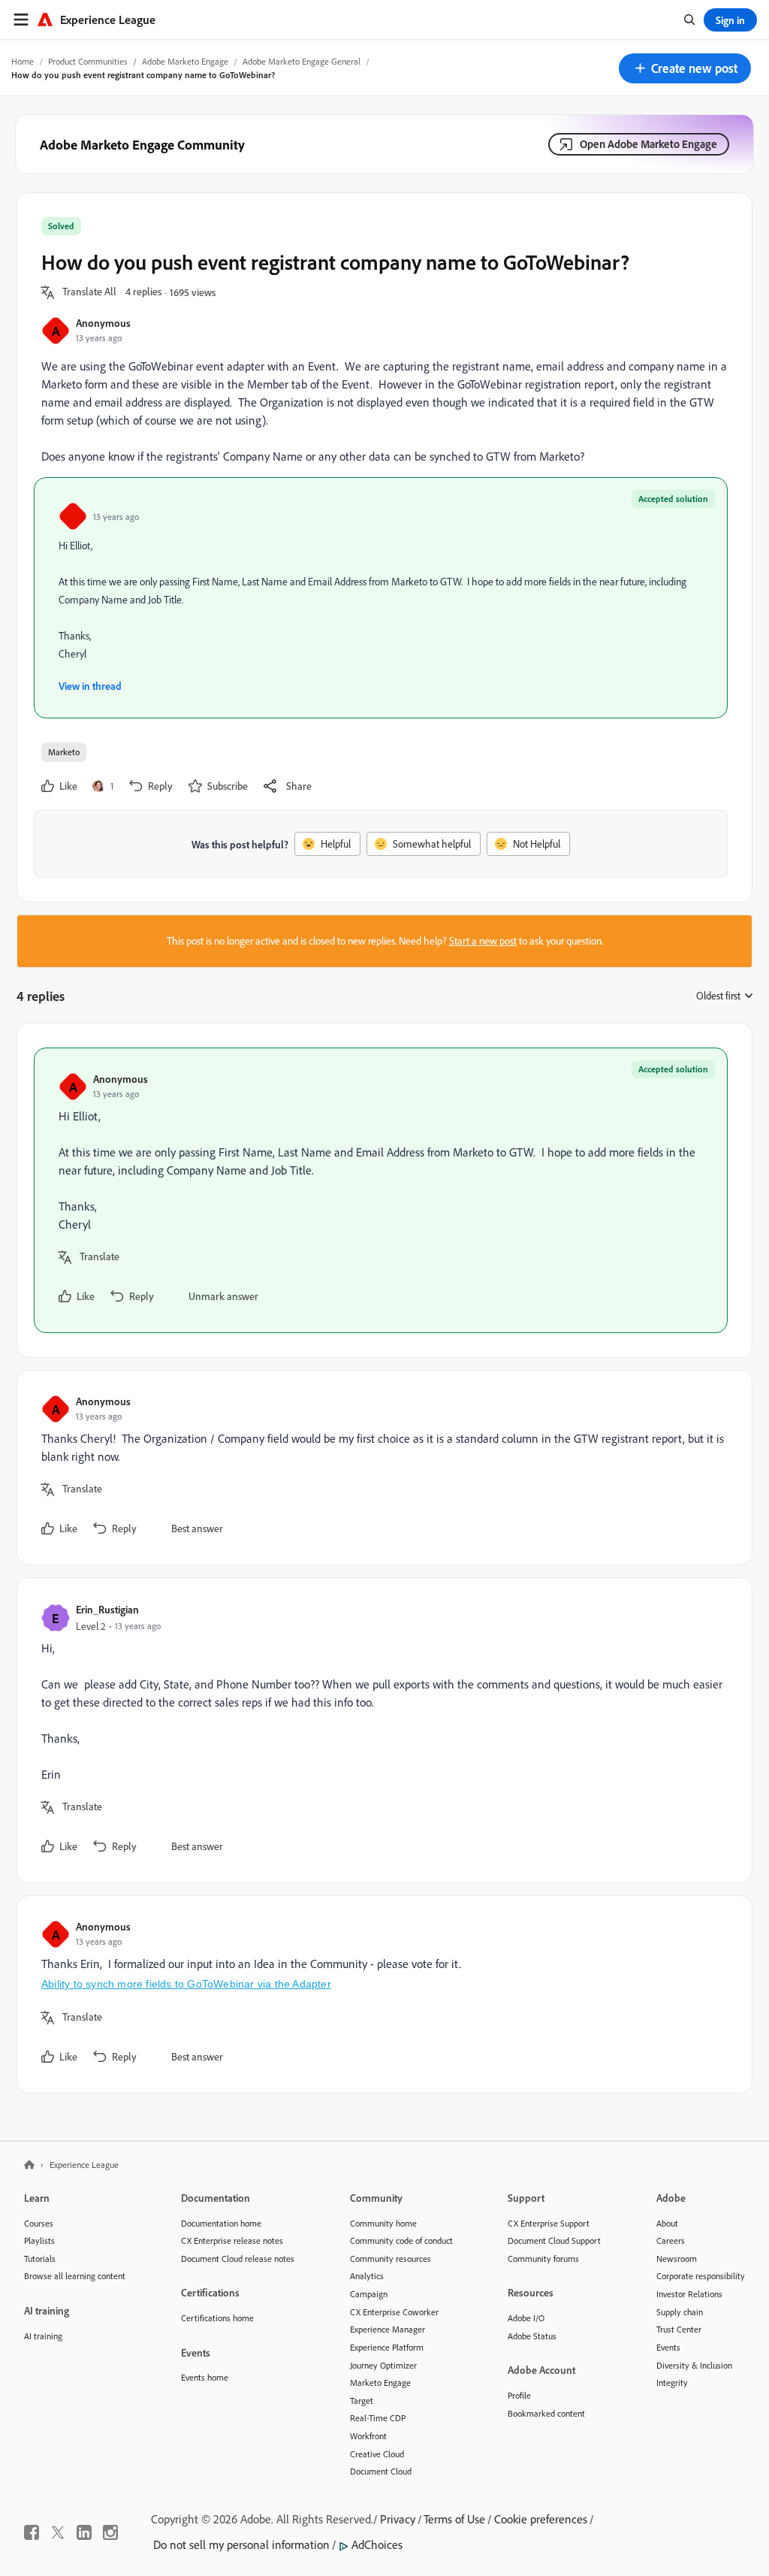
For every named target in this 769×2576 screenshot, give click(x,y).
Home (23, 61)
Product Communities (88, 61)
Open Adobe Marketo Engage (648, 144)
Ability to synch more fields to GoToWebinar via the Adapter (186, 1984)
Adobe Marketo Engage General (302, 61)
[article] (381, 1190)
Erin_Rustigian (107, 1609)
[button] (685, 68)
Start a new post (483, 941)
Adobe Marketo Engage (185, 61)
